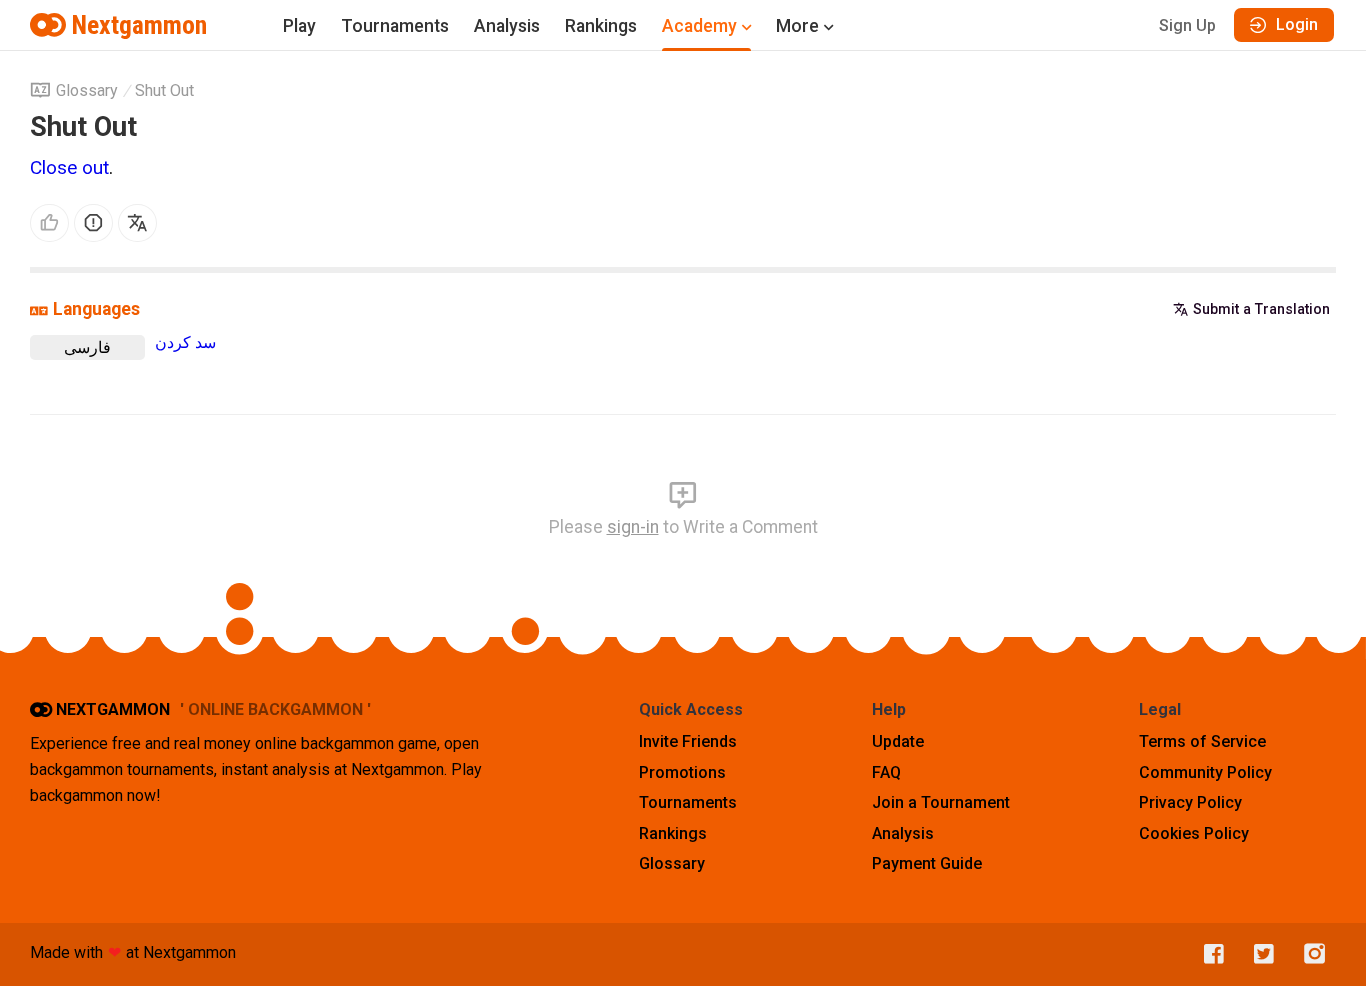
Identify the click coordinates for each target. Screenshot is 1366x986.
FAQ (886, 772)
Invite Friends (688, 741)
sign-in (633, 527)
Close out (69, 167)
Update (898, 741)
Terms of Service (1202, 741)
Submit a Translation (1261, 309)
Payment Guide (927, 863)
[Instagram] (1310, 954)
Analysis (507, 26)
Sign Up (1187, 25)
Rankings (601, 26)
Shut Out (164, 90)
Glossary (87, 90)
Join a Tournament (941, 802)
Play (299, 26)
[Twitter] (1259, 954)
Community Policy (1205, 772)
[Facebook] (1209, 954)
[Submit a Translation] (137, 223)
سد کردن (185, 342)
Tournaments (395, 26)
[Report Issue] (93, 223)
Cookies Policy (1194, 833)
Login (1297, 24)
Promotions (682, 772)
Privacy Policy (1190, 802)
